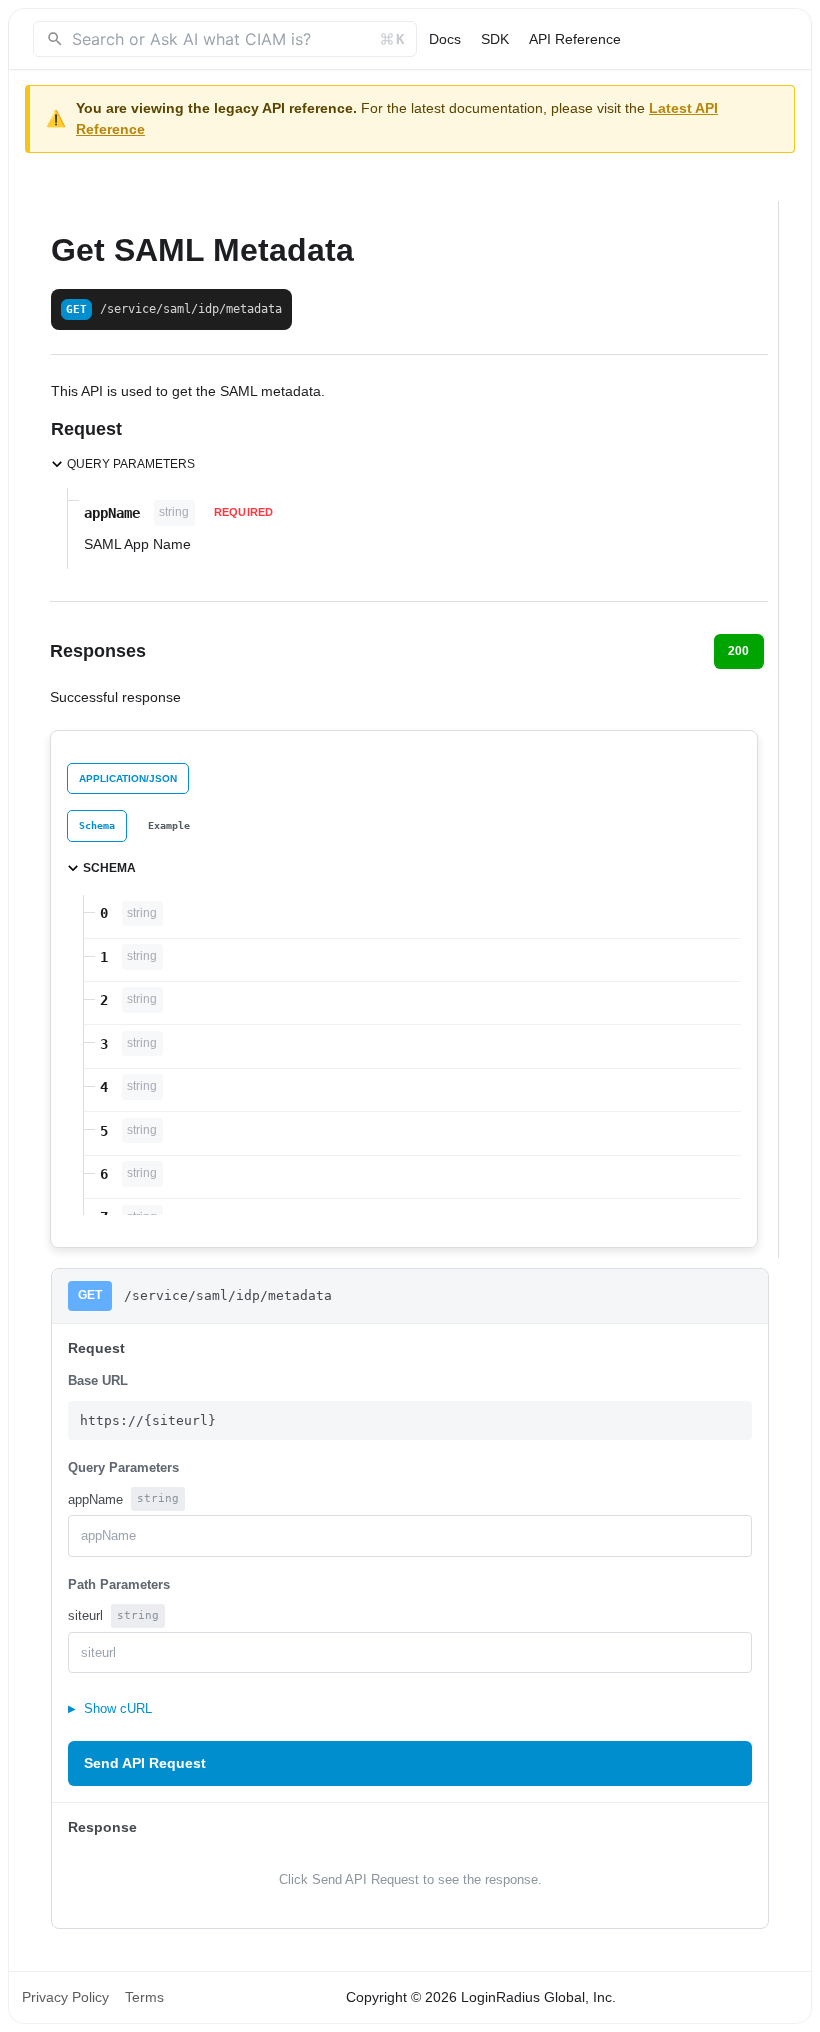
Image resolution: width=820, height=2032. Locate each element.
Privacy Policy (65, 1997)
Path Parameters (119, 1584)
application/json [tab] (128, 778)
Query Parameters (123, 1467)
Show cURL (110, 1708)
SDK (495, 39)
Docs (445, 39)
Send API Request (145, 1763)
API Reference (575, 39)
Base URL (98, 1380)
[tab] (97, 825)
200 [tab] (738, 651)
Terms (144, 1997)
